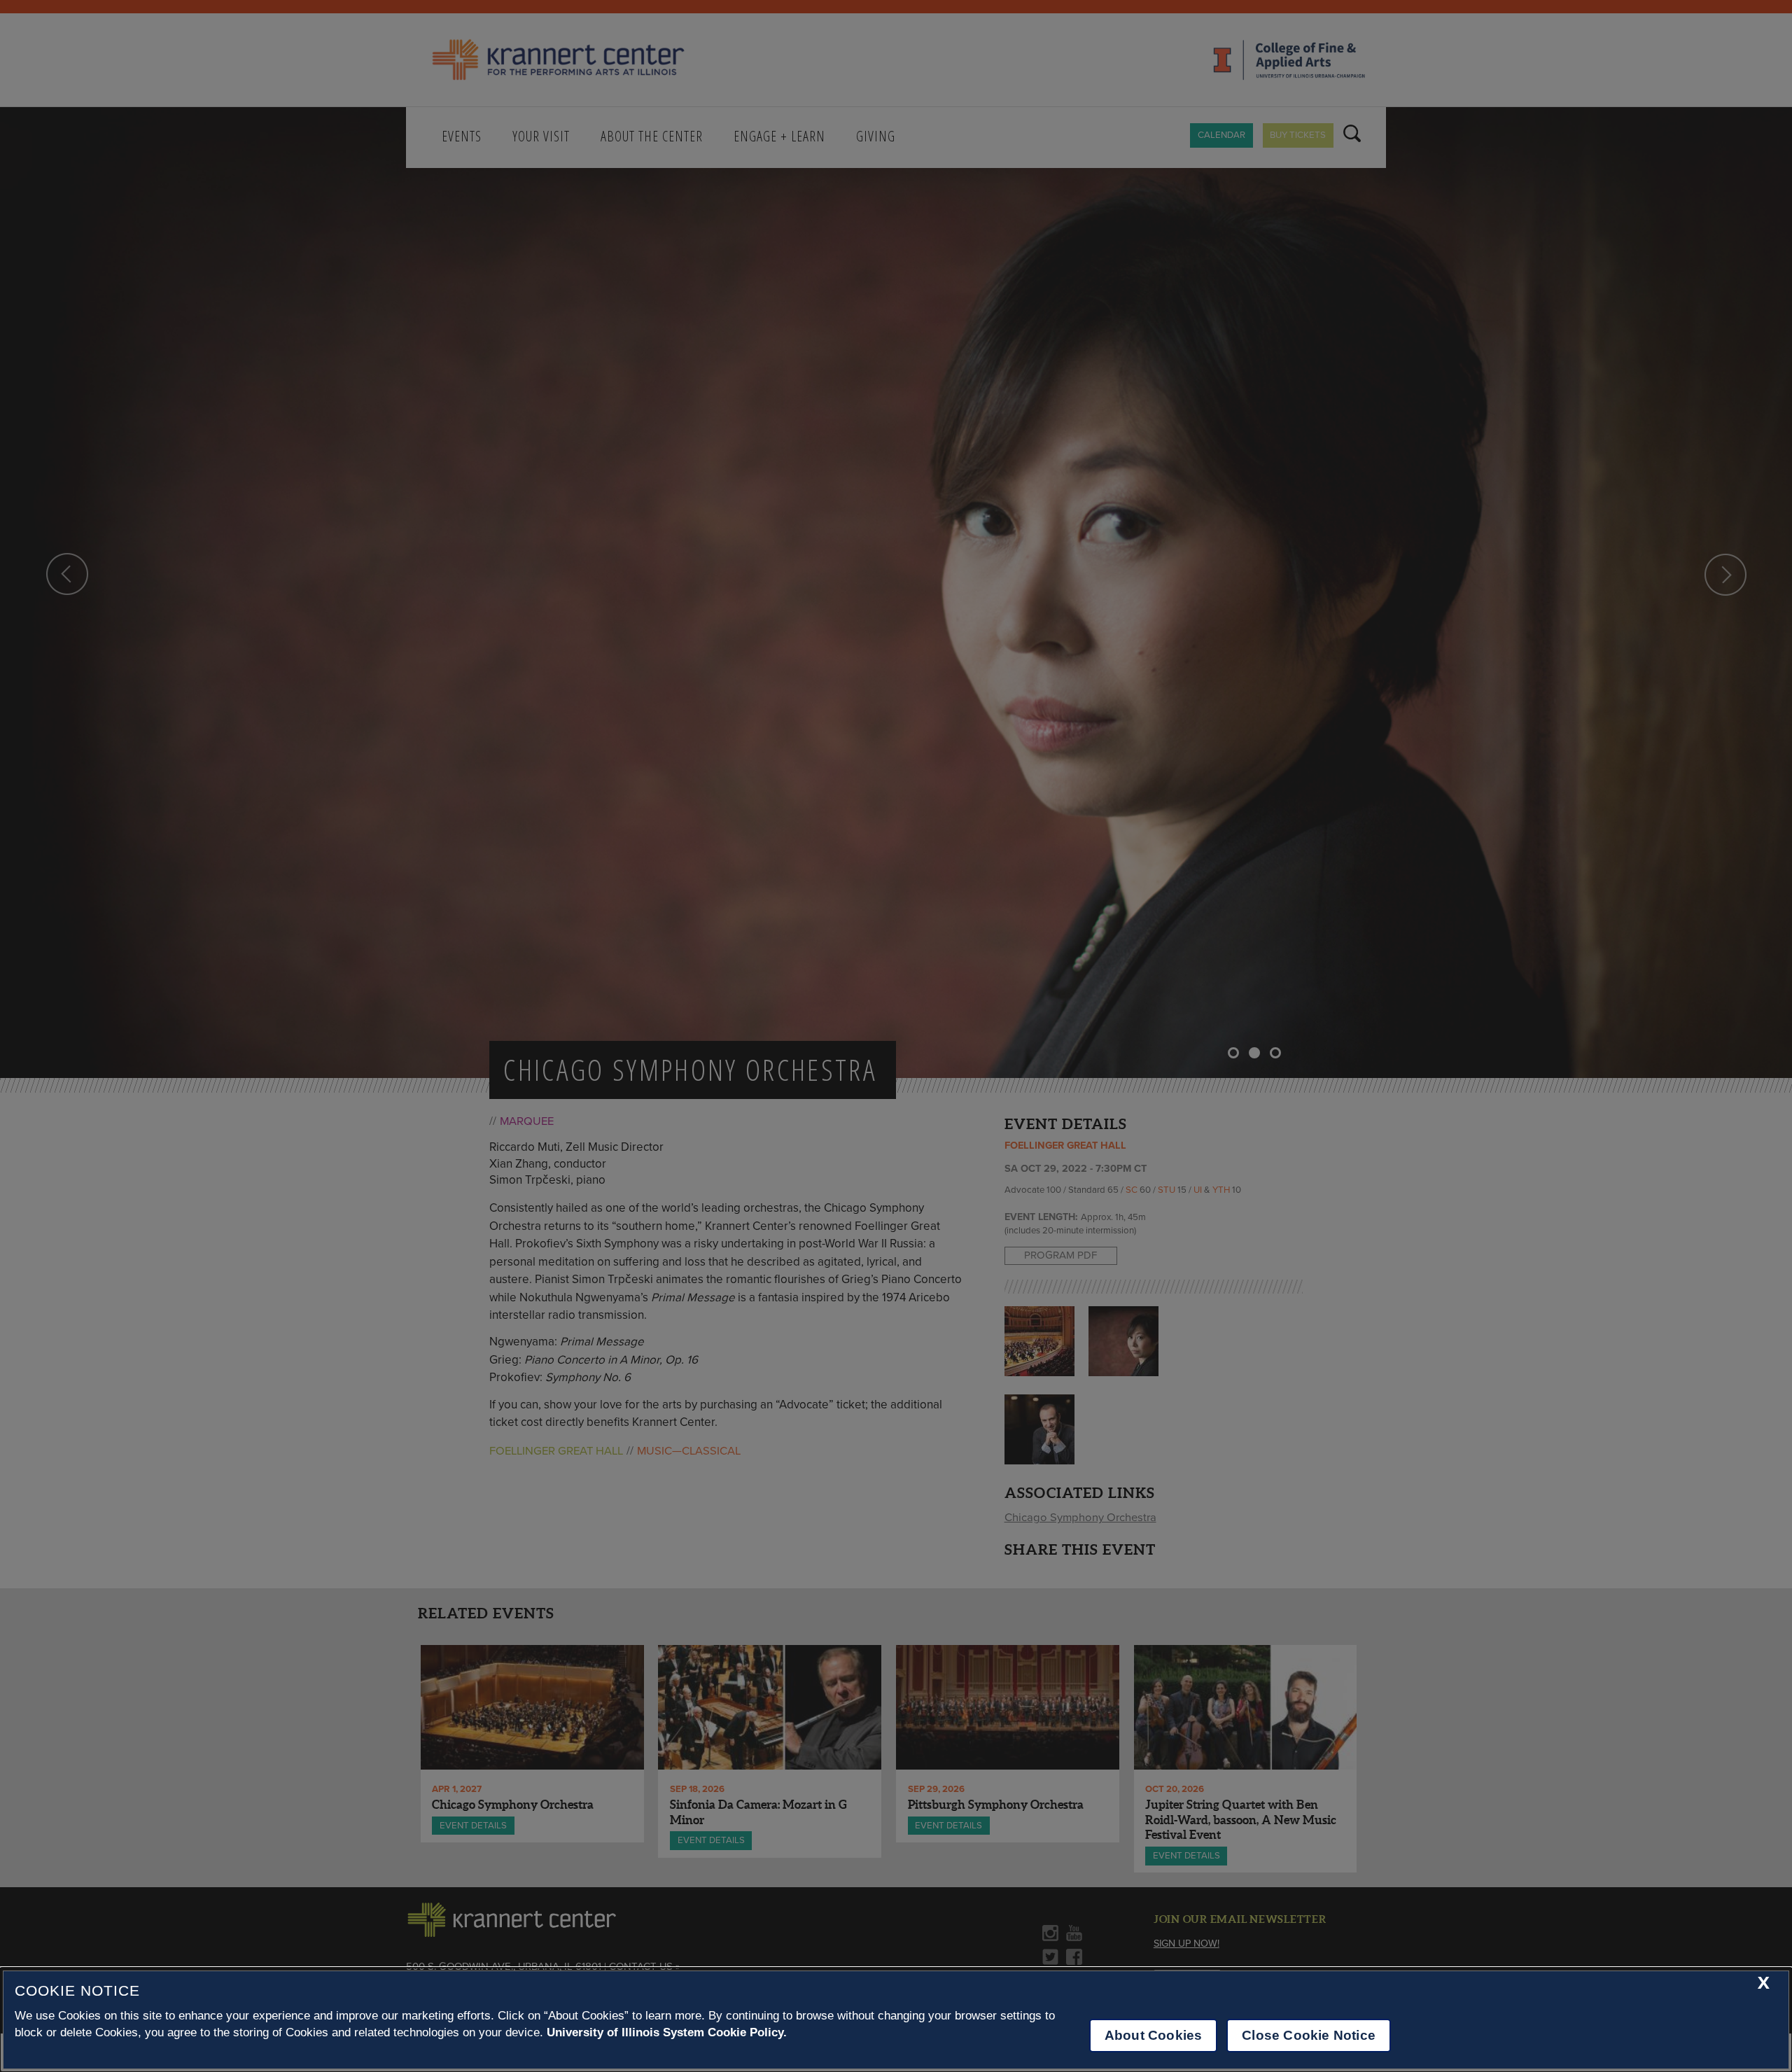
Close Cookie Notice (1309, 2035)
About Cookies (1153, 2035)
